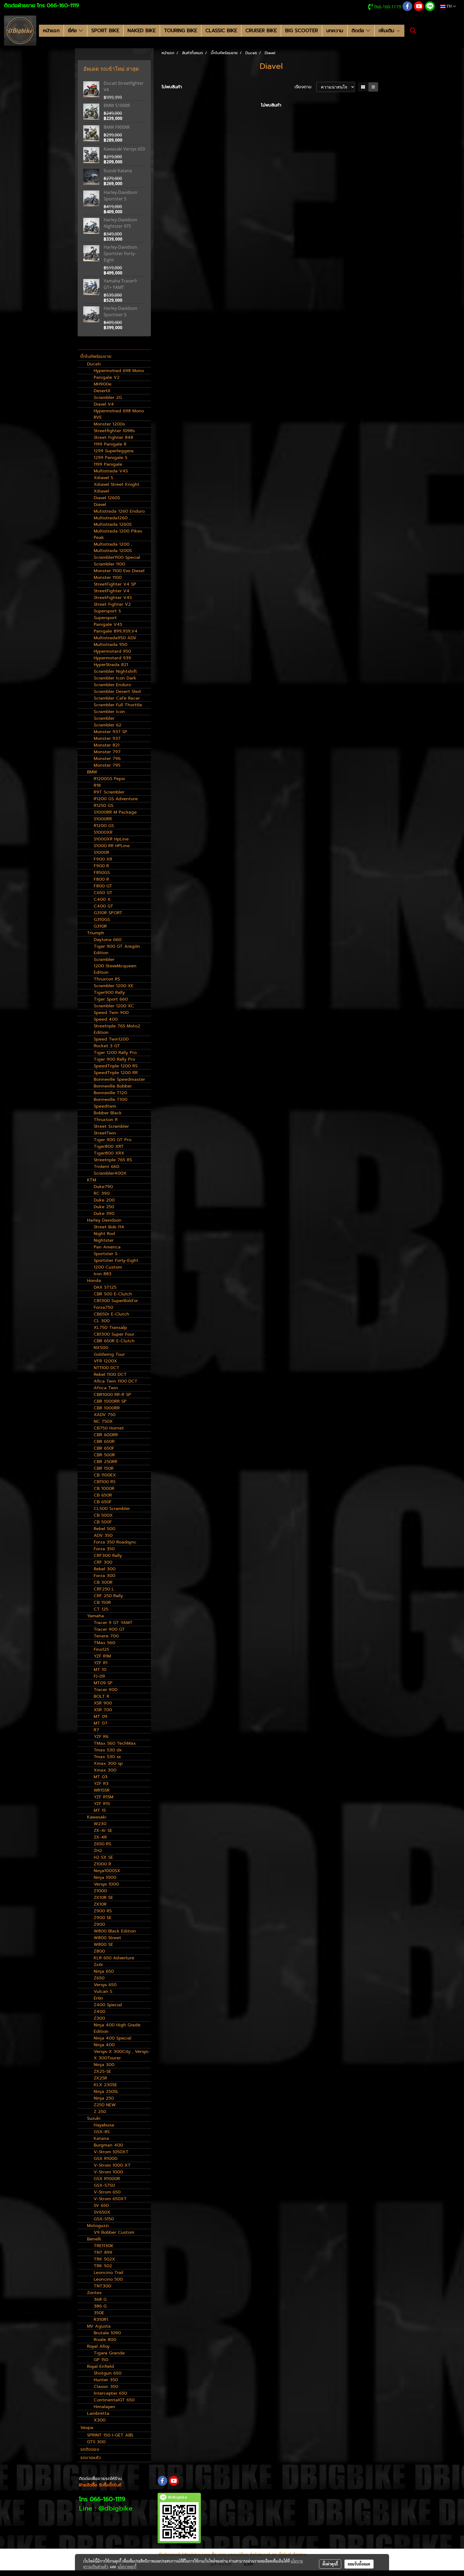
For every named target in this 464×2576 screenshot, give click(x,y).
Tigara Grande (109, 2353)
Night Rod (104, 1234)
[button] (413, 31)
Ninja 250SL (106, 2092)
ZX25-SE (102, 2071)
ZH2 (98, 1851)
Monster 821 (107, 745)
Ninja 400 (104, 2045)
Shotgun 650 (108, 2373)
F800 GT (103, 886)
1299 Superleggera (114, 451)
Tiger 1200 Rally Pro (115, 1053)
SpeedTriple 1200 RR (116, 1073)
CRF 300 (103, 1562)
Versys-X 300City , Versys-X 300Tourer (122, 2055)
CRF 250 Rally (108, 1596)
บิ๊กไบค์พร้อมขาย (96, 357)
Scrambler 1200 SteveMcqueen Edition (115, 966)
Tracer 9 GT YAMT (113, 1623)
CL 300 (102, 1321)
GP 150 (101, 2360)
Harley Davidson (104, 1220)
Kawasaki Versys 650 (124, 149)
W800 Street (107, 1938)
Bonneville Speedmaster (119, 1079)
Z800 (99, 1951)
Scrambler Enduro (112, 685)
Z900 (99, 1924)
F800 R (101, 879)
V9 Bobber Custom (114, 2232)
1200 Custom (108, 1267)
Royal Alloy (98, 2346)
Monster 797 (107, 752)
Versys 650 (105, 1985)
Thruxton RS (107, 979)
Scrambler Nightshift (115, 671)
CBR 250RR (106, 1462)
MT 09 (101, 1717)
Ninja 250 (104, 2098)
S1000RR (103, 819)
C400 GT (104, 906)
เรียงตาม (305, 87)
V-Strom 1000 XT (112, 2165)
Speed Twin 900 (111, 1013)
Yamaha (95, 1616)
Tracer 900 (106, 1690)
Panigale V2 (107, 377)
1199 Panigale (108, 464)
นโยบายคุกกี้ (127, 2567)
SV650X (102, 2212)
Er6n (98, 1998)
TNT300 (102, 2286)
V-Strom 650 (107, 2192)
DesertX (102, 391)
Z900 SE (103, 1918)
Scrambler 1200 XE (114, 986)
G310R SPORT (108, 913)
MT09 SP (103, 1683)
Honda (94, 1281)
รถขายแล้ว (90, 2458)
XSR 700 (103, 1710)
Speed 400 (106, 1019)
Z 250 (100, 2112)
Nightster (104, 1240)
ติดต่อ (359, 31)
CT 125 (101, 1609)
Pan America (107, 1247)
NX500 (101, 1348)
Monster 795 (107, 765)
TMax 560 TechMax (115, 1743)
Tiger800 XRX (109, 1153)
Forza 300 (104, 1576)
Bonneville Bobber (113, 1086)
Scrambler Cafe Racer (117, 698)
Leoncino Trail (108, 2273)
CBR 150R (104, 1468)
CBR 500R (104, 1455)
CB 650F (103, 1502)
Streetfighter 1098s (114, 431)
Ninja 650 (104, 1971)
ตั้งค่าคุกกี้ (330, 2564)
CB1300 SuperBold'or (116, 1301)
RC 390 (102, 1193)
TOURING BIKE (181, 31)
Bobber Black (108, 1113)
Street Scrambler (111, 1126)
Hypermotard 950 (112, 651)
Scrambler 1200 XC (114, 1006)
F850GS (102, 873)
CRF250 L (104, 1589)
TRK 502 (103, 2266)
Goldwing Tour (109, 1354)
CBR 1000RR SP (110, 1401)
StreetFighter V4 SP (115, 584)
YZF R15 (102, 1804)
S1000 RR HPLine (112, 846)
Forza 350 (104, 1549)
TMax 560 (104, 1643)
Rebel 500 (104, 1529)
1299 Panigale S (110, 458)
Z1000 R (102, 1864)
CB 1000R (104, 1489)
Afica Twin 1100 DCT (116, 1381)
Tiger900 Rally (109, 993)
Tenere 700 (106, 1636)
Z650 (99, 1978)
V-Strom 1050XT (111, 2152)
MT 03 (101, 1777)
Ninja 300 (104, 2065)
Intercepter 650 (110, 2393)
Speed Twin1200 (111, 1039)
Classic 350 (106, 2387)
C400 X (102, 899)
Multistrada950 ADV (115, 638)
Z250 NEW (105, 2105)
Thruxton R (106, 1120)
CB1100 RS (105, 1482)
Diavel (100, 505)
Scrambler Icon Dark (115, 678)
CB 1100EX (105, 1475)
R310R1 (101, 2320)
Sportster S (106, 1254)
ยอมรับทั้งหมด (359, 2564)
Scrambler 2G (108, 398)
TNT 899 (103, 2252)
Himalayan (104, 2407)
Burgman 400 (108, 2145)
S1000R (102, 852)
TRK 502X (104, 2259)
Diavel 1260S (107, 498)
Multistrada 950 (110, 645)
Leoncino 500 (108, 2279)
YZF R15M (104, 1797)
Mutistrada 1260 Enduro (119, 511)
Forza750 (103, 1307)
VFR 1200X (105, 1361)
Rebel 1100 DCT (110, 1375)
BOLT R (102, 1696)
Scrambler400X (110, 1173)
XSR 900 (103, 1703)
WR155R (102, 1790)
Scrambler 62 (108, 725)
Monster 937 (107, 738)
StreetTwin (105, 1133)
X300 (100, 2420)
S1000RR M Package (115, 812)
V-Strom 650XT (110, 2199)
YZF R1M (102, 1656)
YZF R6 (101, 1737)
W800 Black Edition (115, 1931)
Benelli (94, 2239)
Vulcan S (103, 1991)
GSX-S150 (104, 2219)
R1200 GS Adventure (116, 799)
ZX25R (100, 2078)
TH (449, 6)
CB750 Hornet (109, 1428)
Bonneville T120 (110, 1093)
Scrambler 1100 (109, 564)
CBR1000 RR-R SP (112, 1395)
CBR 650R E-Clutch (114, 1341)
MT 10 (100, 1670)
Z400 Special (108, 2005)
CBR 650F (104, 1448)
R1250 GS (104, 806)
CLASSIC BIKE (221, 31)
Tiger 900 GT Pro (113, 1140)
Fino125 (101, 1649)
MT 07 (101, 1723)
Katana (101, 2138)
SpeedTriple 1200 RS (116, 1066)
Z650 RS (102, 1844)
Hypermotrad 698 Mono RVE (119, 414)
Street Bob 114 (109, 1227)
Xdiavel (101, 491)
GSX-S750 (104, 2185)
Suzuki (94, 2118)
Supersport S (107, 611)
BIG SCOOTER (302, 31)
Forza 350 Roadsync (115, 1542)
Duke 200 (104, 1200)
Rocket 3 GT (107, 1046)
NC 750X (103, 1421)
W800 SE (103, 1945)
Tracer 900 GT (109, 1629)
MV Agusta (99, 2326)
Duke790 (103, 1187)
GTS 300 (96, 2442)
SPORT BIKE (105, 31)
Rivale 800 (105, 2340)
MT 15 (100, 1810)
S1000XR (103, 832)
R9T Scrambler (109, 792)
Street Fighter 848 (113, 438)
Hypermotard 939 (112, 658)
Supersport (105, 618)
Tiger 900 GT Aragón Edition (117, 950)
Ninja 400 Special (113, 2038)
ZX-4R (100, 1837)
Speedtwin (105, 1106)
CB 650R (103, 1495)
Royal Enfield (100, 2366)
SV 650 (101, 2206)
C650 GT (103, 893)
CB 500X (103, 1515)
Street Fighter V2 (112, 604)
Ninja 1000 (105, 1877)
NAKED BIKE (142, 31)
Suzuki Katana (118, 171)
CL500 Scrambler (112, 1509)
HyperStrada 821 (111, 665)
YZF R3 (101, 1784)
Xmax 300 (105, 1770)
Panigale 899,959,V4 (116, 631)
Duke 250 (104, 1207)
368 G (100, 2299)
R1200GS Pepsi (109, 779)
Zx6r (98, 1965)
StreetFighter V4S (113, 598)
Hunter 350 (106, 2380)
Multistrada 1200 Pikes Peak (118, 534)
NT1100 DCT (107, 1368)
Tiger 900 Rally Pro (114, 1059)
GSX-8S (102, 2132)
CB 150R (102, 1603)
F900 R (101, 866)
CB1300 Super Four (114, 1334)
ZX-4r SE (103, 1831)
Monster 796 (107, 759)
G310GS (102, 920)
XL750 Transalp (110, 1328)
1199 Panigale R (110, 444)
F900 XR (103, 859)
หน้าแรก (51, 31)
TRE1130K (104, 2246)
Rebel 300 (105, 1569)
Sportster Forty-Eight (116, 1261)
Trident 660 (106, 1167)
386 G (100, 2306)
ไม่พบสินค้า (172, 87)
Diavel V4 (104, 404)
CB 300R (103, 1582)
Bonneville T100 (110, 1100)
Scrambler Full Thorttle (118, 705)
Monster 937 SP (110, 732)
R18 (97, 785)
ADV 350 (103, 1535)
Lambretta (98, 2413)
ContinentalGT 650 (114, 2400)
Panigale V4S (108, 624)
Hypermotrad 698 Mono (119, 371)
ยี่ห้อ (73, 31)
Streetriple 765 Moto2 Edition (117, 1029)
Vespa (87, 2428)
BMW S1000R (117, 105)
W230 (100, 1824)
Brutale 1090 (107, 2333)
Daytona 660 (108, 940)
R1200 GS (104, 826)
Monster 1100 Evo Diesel (119, 571)
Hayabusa (104, 2125)
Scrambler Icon (109, 712)
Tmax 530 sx (107, 1757)
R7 (96, 1730)
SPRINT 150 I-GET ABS (110, 2435)
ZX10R (100, 1904)
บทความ (335, 31)
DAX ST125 (105, 1287)
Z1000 (100, 1891)
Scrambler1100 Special (117, 557)
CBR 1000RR (107, 1408)
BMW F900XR (117, 127)
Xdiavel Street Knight (117, 484)
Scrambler (104, 718)
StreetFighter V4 (112, 591)
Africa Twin (106, 1388)
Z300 (99, 2018)
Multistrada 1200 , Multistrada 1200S (113, 547)
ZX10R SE (103, 1898)
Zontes (94, 2293)
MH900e (103, 384)
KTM (92, 1180)
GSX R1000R (107, 2179)
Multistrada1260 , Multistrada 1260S (113, 521)
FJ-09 (99, 1676)
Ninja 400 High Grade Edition (117, 2028)
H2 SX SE (103, 1857)
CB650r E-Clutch (111, 1314)
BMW (92, 772)
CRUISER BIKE (261, 31)
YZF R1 (101, 1663)
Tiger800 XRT (109, 1146)
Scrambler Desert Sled (117, 692)
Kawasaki (97, 1817)
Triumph (96, 933)
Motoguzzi (98, 2226)
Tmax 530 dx (108, 1750)
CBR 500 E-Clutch (113, 1294)
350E (99, 2313)
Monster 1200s (109, 424)
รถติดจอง (90, 2449)
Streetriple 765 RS (113, 1160)
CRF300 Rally (108, 1556)
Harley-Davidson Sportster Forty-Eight (120, 253)
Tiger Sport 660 (111, 999)
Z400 (99, 2012)
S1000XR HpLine (111, 839)
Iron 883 (103, 1274)
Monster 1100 (108, 578)
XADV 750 (105, 1415)
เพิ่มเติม (387, 31)
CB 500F (103, 1522)
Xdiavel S (103, 478)
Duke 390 (104, 1214)
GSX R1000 (106, 2159)
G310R (100, 926)
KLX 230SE (105, 2085)
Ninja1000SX (107, 1871)
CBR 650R (104, 1442)
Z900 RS (103, 1911)
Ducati (94, 364)
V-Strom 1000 (108, 2172)
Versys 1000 (106, 1884)
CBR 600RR (106, 1435)
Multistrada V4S (111, 471)
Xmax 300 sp (108, 1763)
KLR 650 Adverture (114, 1958)
